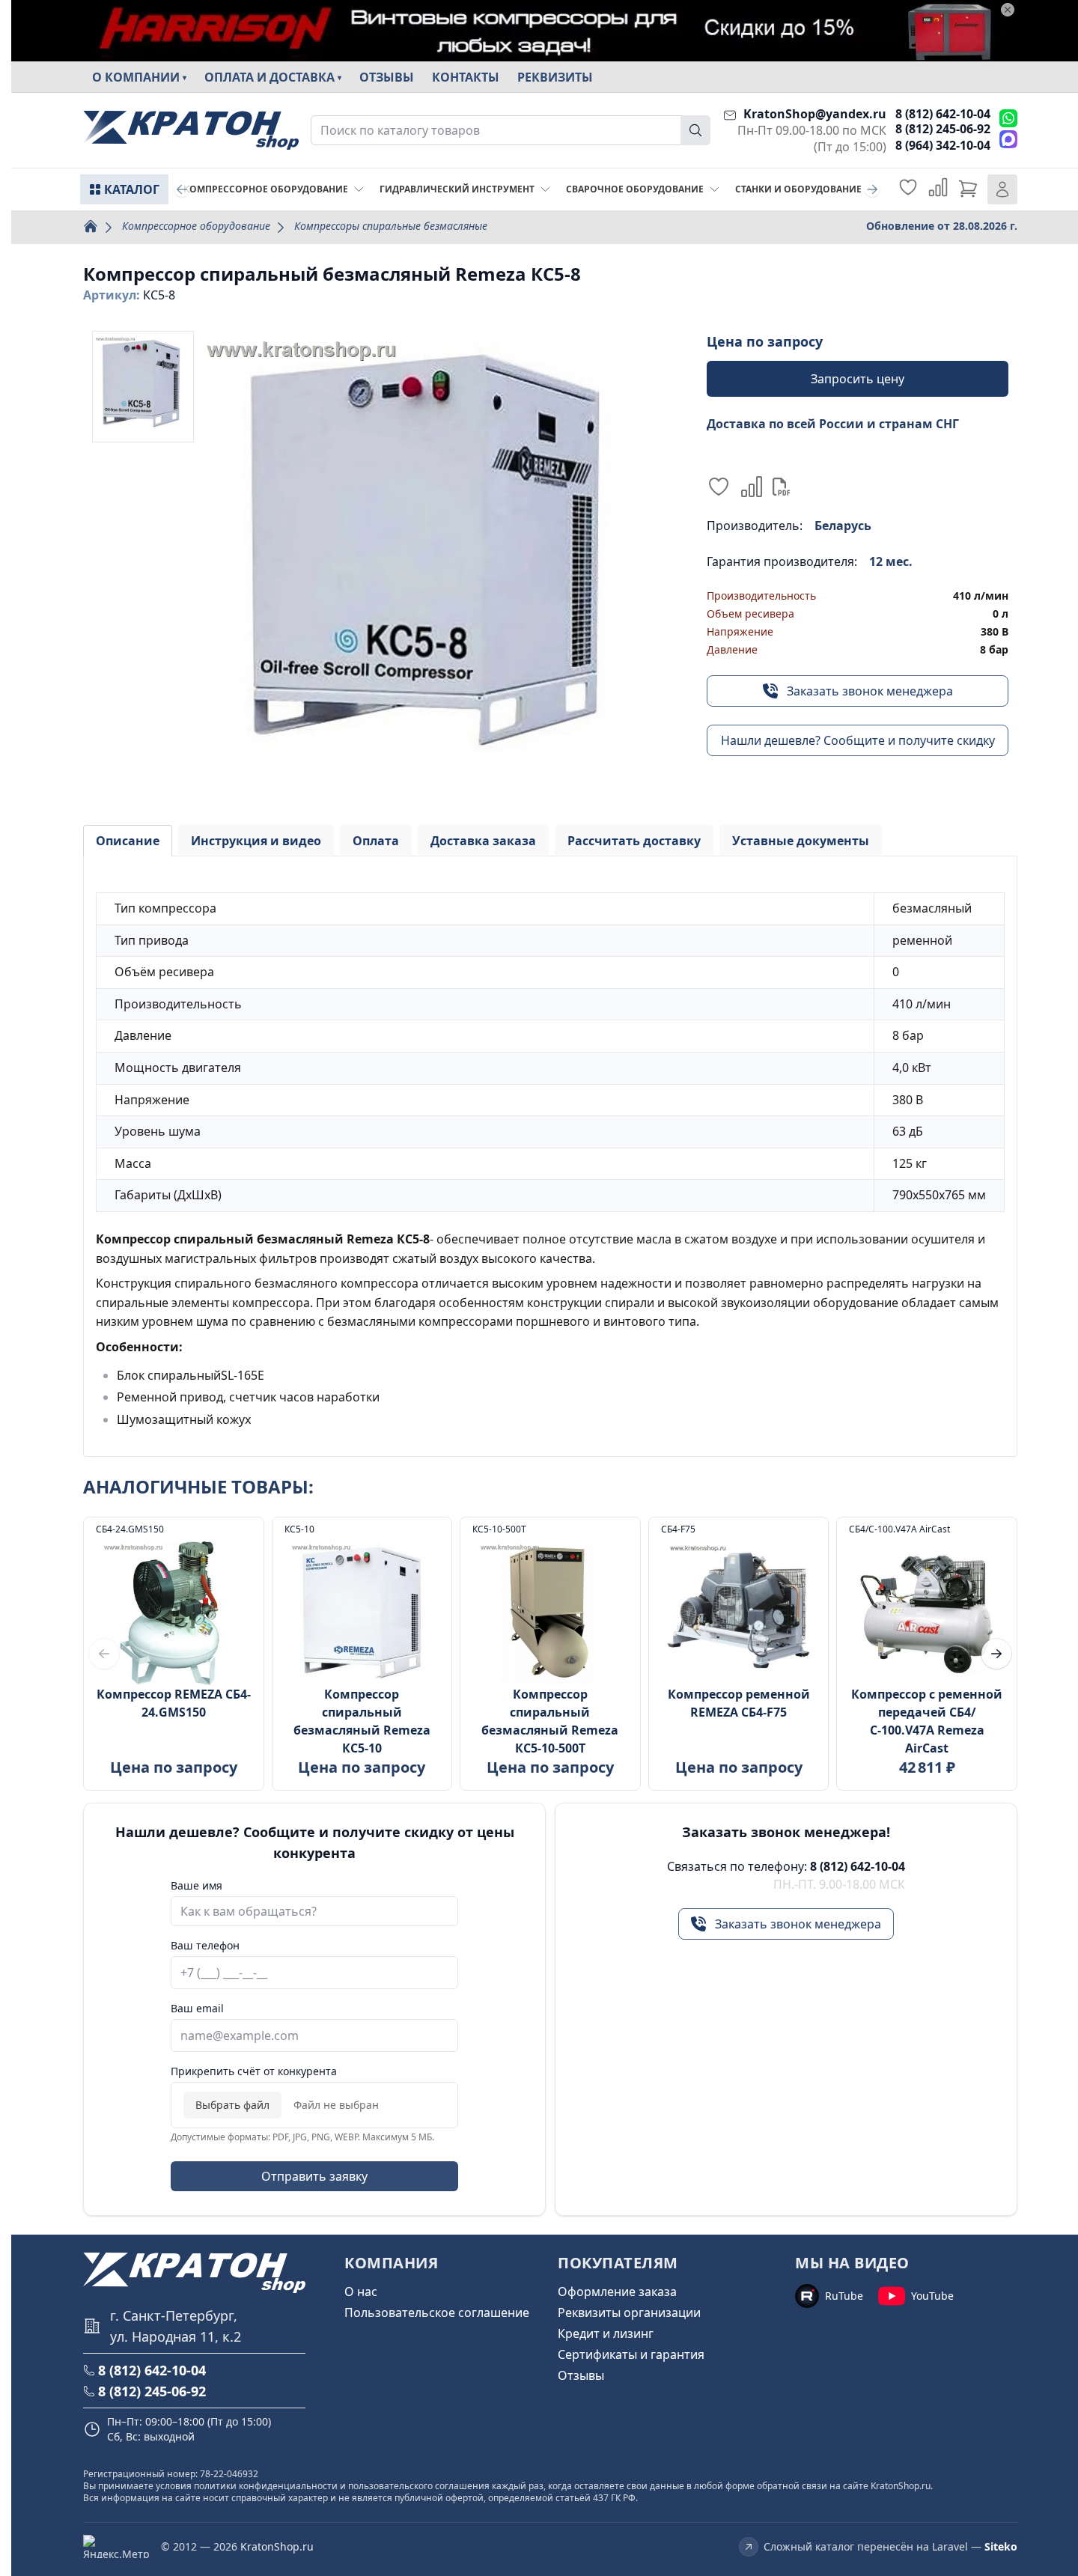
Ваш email (197, 2008)
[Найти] (695, 130)
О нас (361, 2292)
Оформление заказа (617, 2292)
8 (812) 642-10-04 (943, 114)
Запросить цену (858, 379)
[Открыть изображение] (433, 564)
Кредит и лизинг (606, 2333)
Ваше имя (197, 1885)
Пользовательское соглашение (437, 2312)
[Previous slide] (182, 189)
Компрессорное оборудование (196, 226)
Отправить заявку (314, 2176)
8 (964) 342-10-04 (943, 145)
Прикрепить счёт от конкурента (254, 2071)
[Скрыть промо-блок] (1008, 10)
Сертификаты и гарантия (631, 2354)
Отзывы (387, 77)
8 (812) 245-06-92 (943, 129)
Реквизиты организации (629, 2312)
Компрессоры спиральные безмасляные (391, 226)
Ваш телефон (205, 1945)
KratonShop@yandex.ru (815, 114)
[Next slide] (872, 189)
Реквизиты (555, 77)
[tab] (128, 841)
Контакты (466, 77)
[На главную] (191, 131)
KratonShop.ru (277, 2546)
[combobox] (511, 130)
